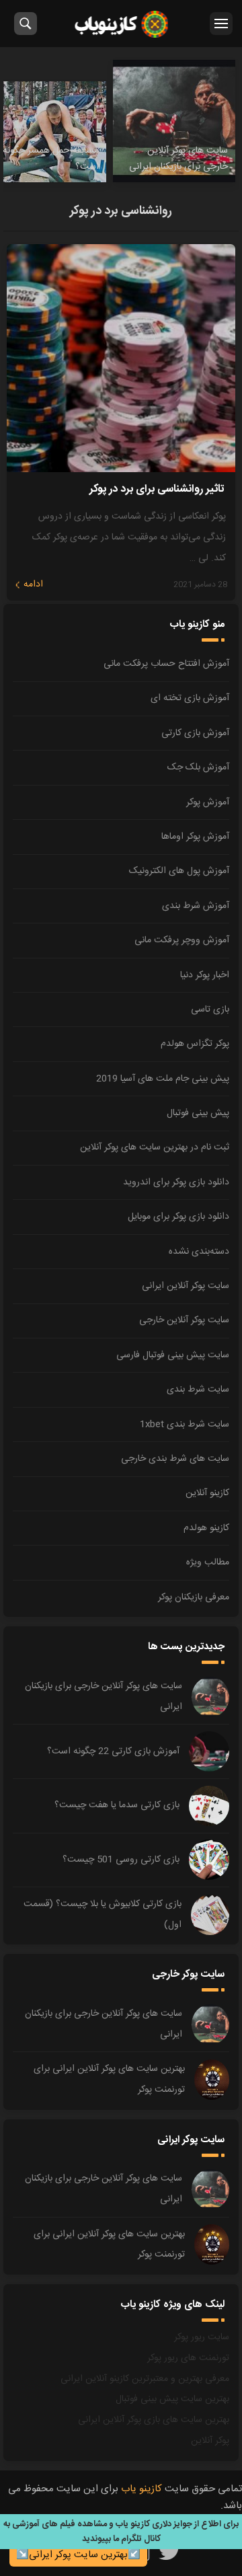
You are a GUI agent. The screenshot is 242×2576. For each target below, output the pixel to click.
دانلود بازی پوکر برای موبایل (178, 1217)
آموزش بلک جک (198, 767)
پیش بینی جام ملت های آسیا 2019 (163, 1079)
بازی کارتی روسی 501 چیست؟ (121, 1860)
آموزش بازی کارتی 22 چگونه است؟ (113, 1751)
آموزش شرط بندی (196, 906)
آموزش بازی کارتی (195, 733)
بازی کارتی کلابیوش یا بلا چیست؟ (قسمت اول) (103, 1915)
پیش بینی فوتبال (198, 1113)
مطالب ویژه (208, 1562)
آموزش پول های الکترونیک (179, 871)
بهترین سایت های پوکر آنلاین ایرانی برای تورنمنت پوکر (109, 2079)
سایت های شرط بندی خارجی (175, 1459)
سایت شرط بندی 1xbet (185, 1425)
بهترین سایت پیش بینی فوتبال (172, 2399)
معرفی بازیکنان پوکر (194, 1597)
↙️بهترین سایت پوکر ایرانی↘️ (78, 2555)
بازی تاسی (210, 1010)
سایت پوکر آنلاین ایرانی (186, 1286)
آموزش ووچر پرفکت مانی (182, 940)
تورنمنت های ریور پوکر (188, 2358)
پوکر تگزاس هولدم (195, 1044)
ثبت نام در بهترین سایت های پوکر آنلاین (155, 1147)
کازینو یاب (121, 24)
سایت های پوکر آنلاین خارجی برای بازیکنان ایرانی (104, 1697)
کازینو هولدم (206, 1528)
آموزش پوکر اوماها (195, 837)
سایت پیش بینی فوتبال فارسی (173, 1355)
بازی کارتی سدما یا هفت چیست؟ (117, 1805)
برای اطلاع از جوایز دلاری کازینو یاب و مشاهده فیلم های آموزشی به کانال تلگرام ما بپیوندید (121, 2532)
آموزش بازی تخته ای (190, 698)
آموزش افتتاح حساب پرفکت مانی (166, 664)
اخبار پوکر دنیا (205, 975)
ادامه (33, 584)
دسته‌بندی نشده (199, 1252)
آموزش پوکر (208, 802)
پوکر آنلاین (210, 2441)
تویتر (170, 2551)
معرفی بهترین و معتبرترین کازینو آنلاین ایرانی (145, 2379)
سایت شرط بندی (198, 1390)
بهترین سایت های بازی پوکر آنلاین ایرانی (154, 2420)
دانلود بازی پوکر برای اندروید (176, 1182)
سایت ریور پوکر (202, 2337)
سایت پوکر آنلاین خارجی (184, 1320)
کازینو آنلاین (207, 1493)
